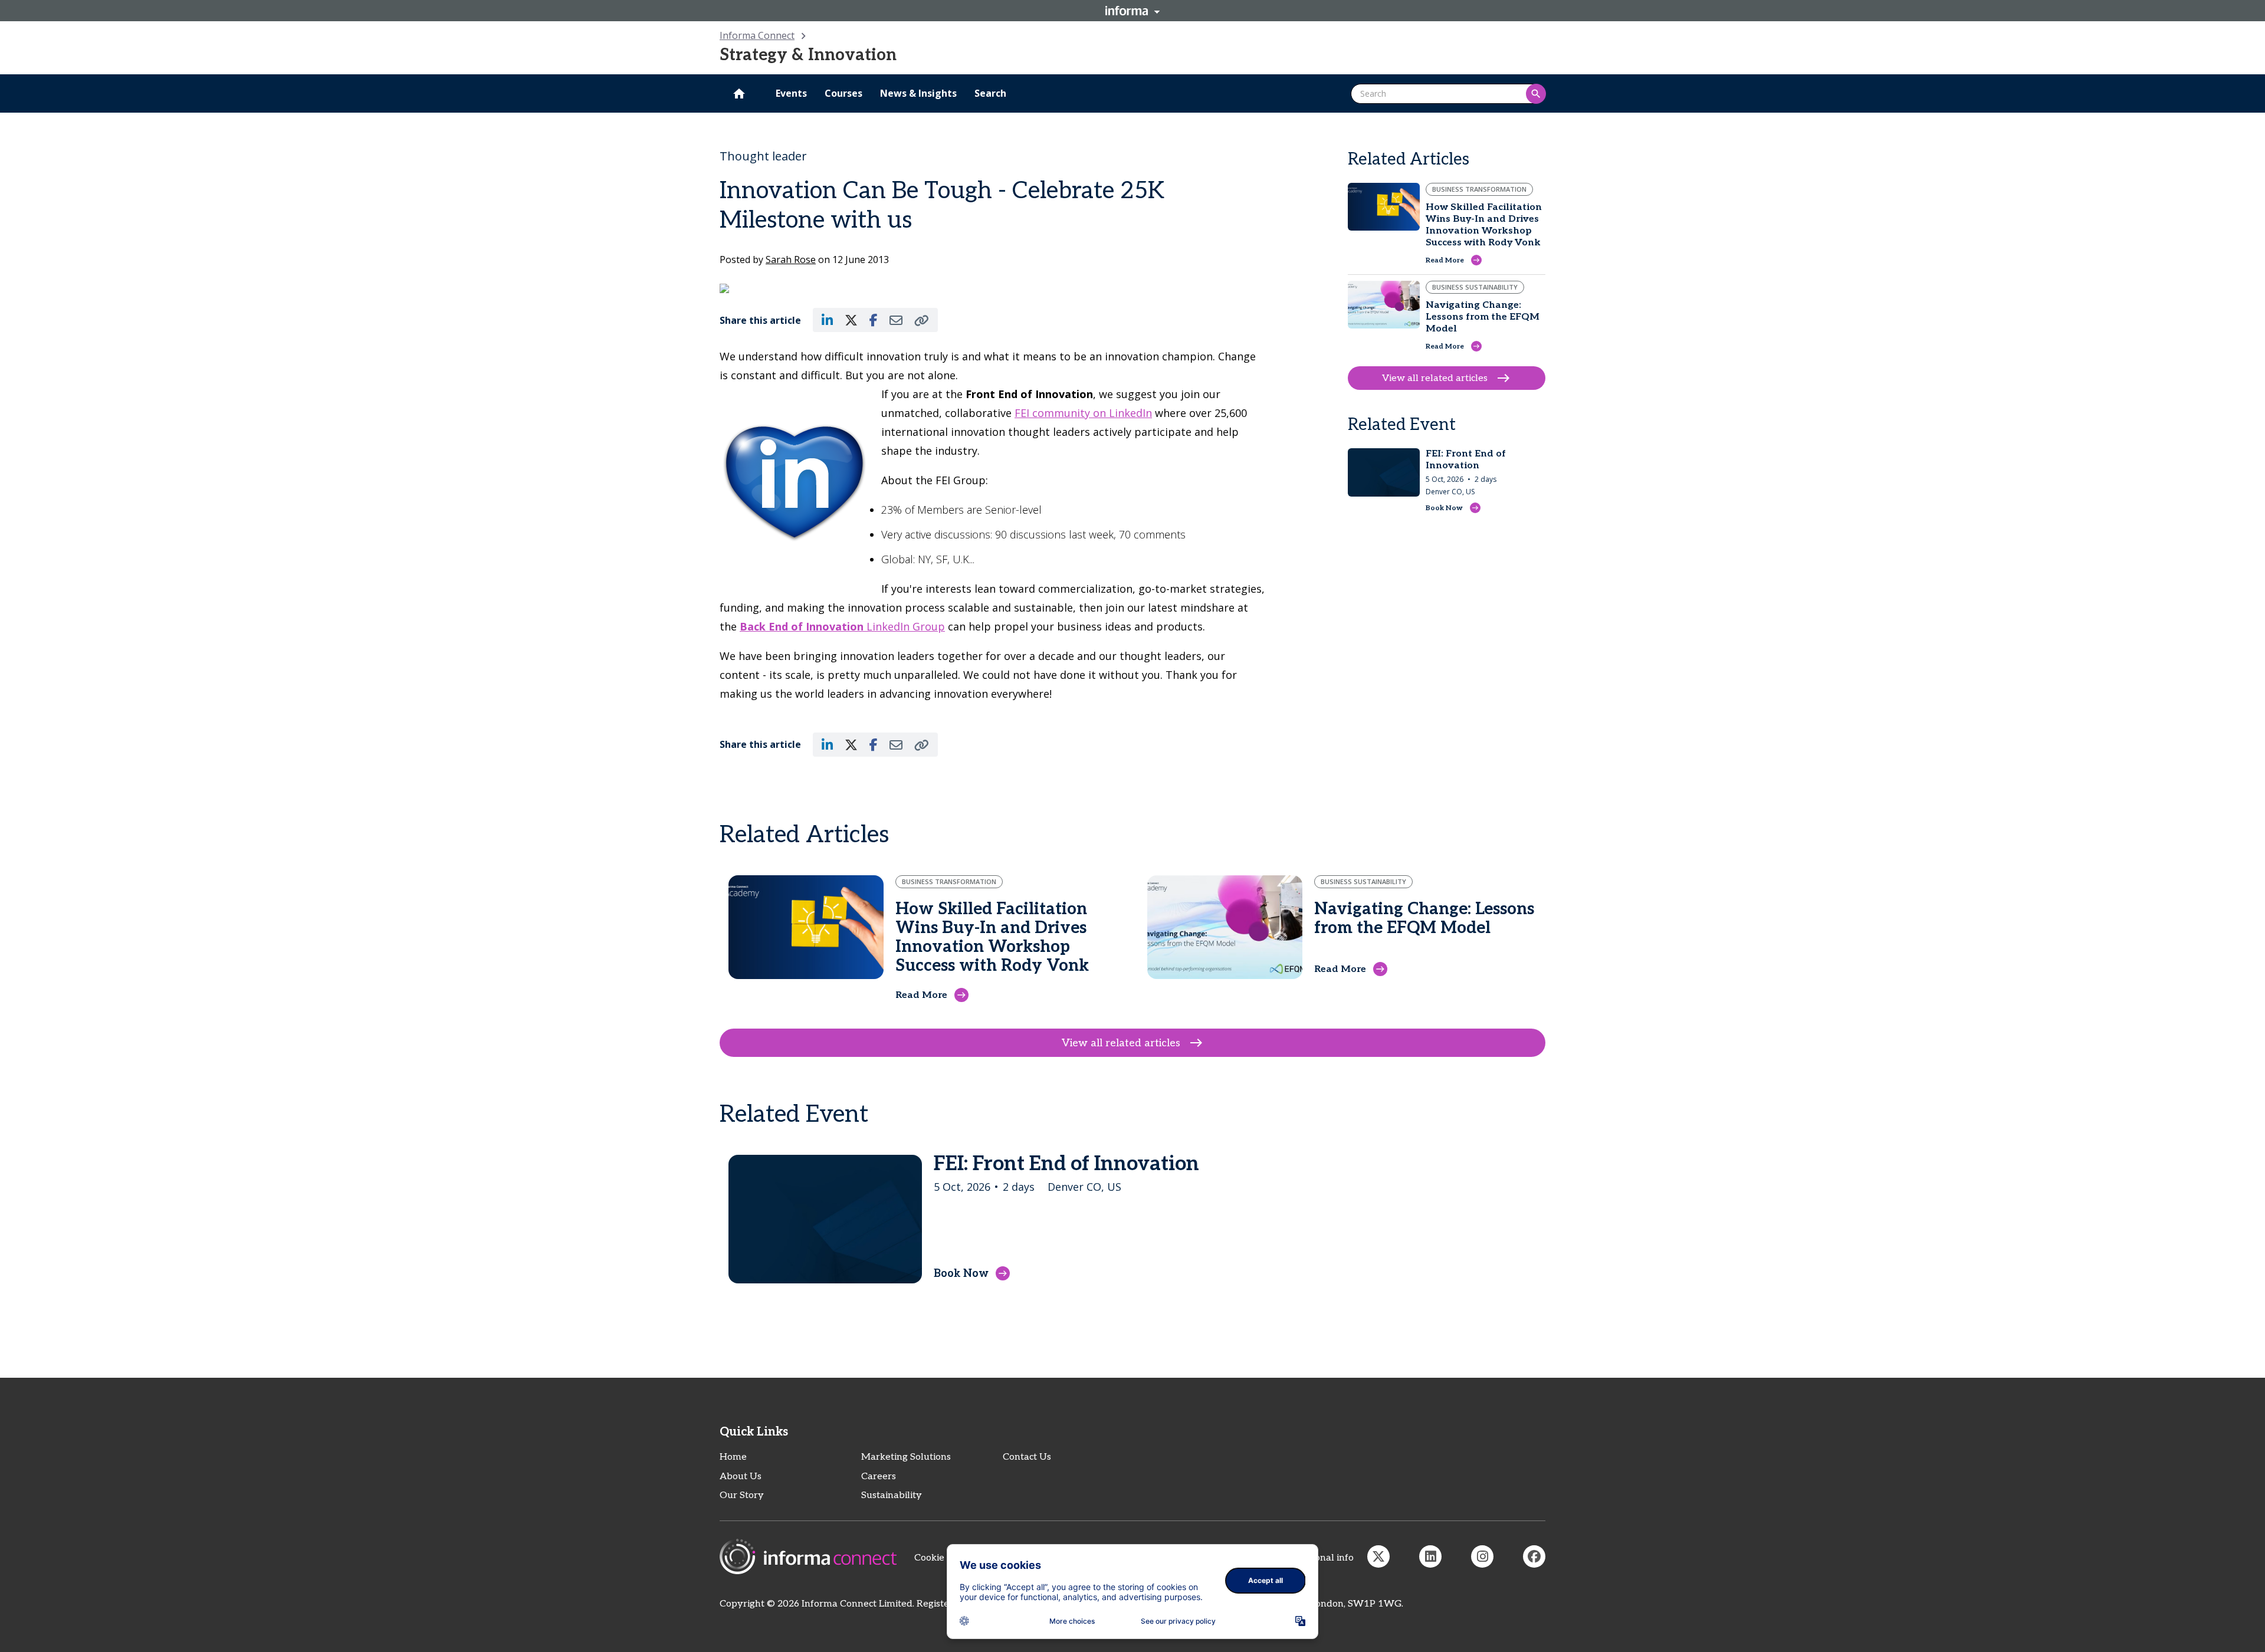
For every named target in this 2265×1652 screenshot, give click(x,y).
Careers (879, 1477)
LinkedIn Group (842, 626)
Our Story (742, 1495)
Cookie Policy (944, 1558)
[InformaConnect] (1378, 1556)
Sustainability (892, 1495)
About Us (741, 1477)
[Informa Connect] (1430, 1556)
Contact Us (1027, 1457)
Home (733, 1457)
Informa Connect (757, 35)
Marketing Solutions (906, 1457)
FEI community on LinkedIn (1083, 413)
